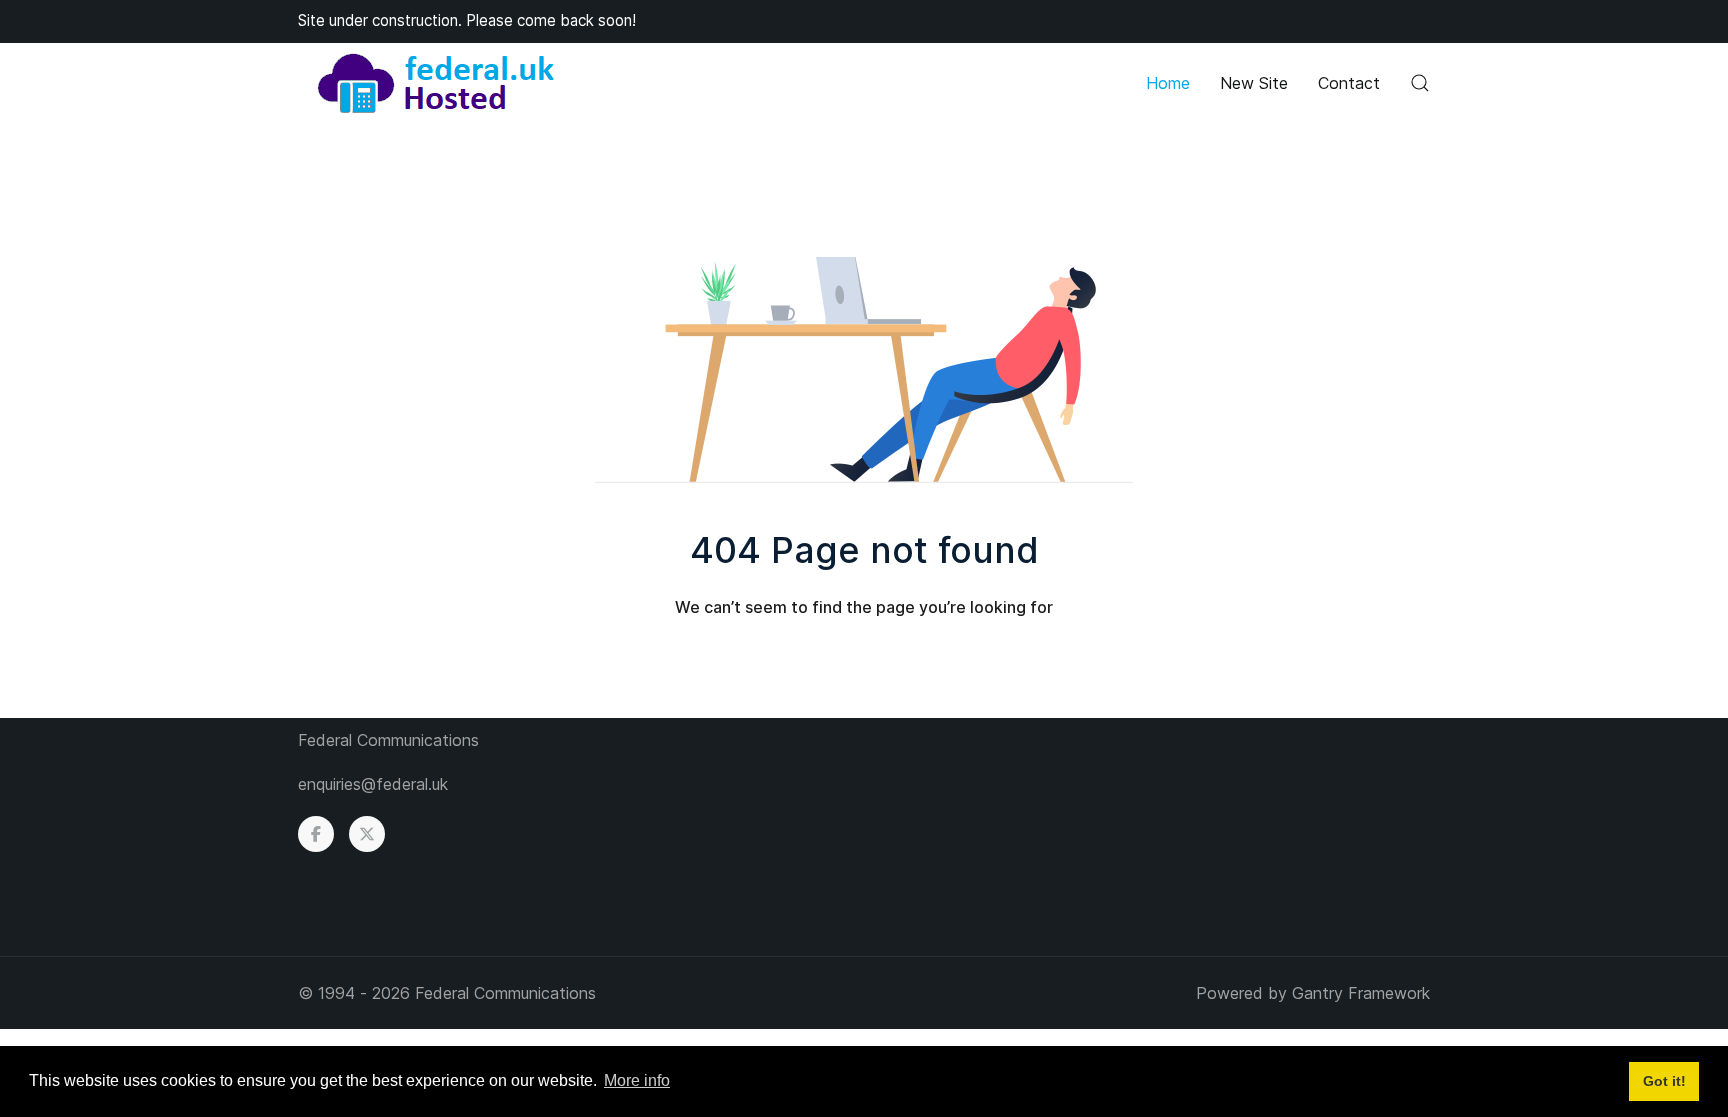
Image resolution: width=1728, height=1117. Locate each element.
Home (1168, 83)
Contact (1349, 83)
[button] (1420, 83)
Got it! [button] (1664, 1081)
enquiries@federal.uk (373, 784)
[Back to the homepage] (435, 83)
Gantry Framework (1361, 993)
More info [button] (637, 1080)
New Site (1254, 83)
